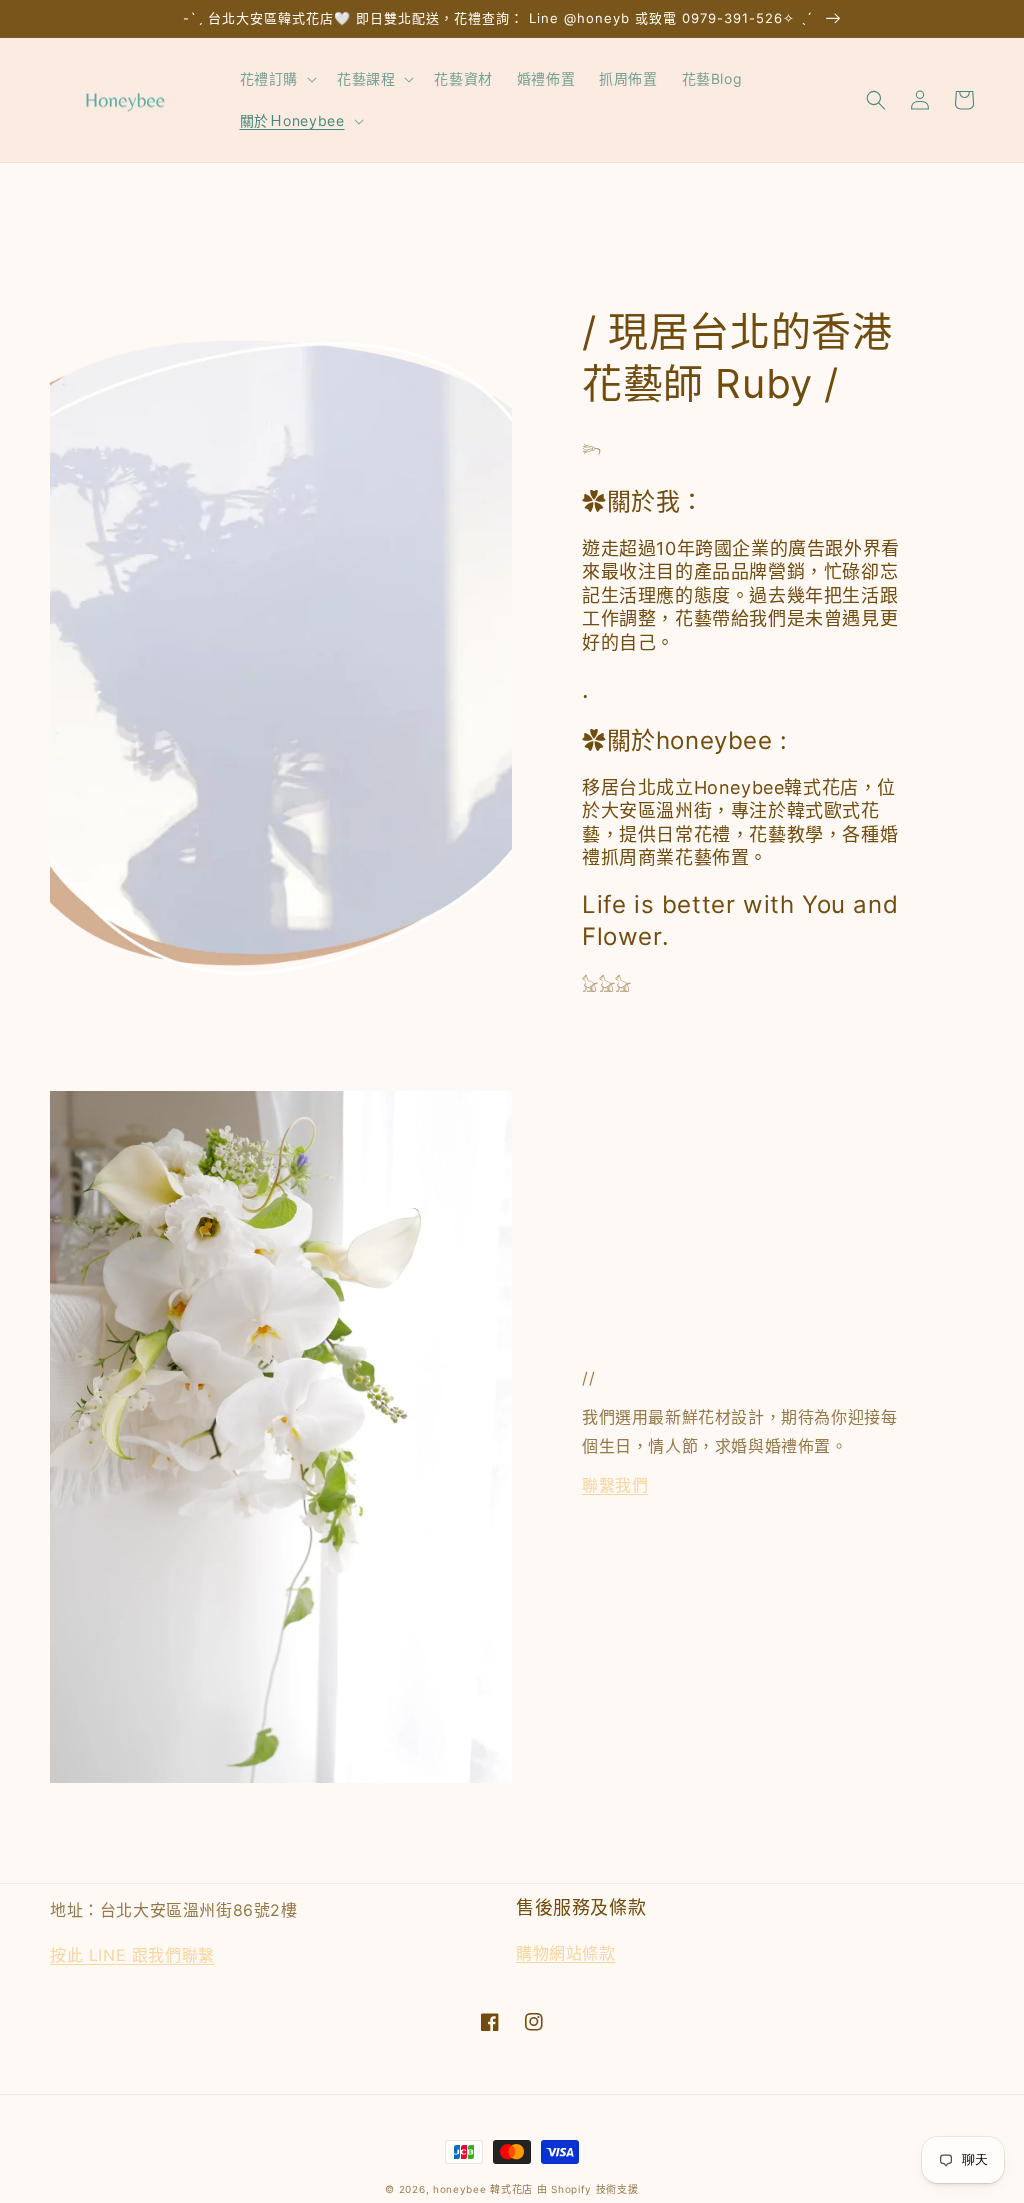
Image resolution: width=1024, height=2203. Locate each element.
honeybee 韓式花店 (483, 2189)
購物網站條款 (566, 1953)
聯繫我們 (615, 1485)
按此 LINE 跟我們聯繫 (132, 1955)
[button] (276, 79)
